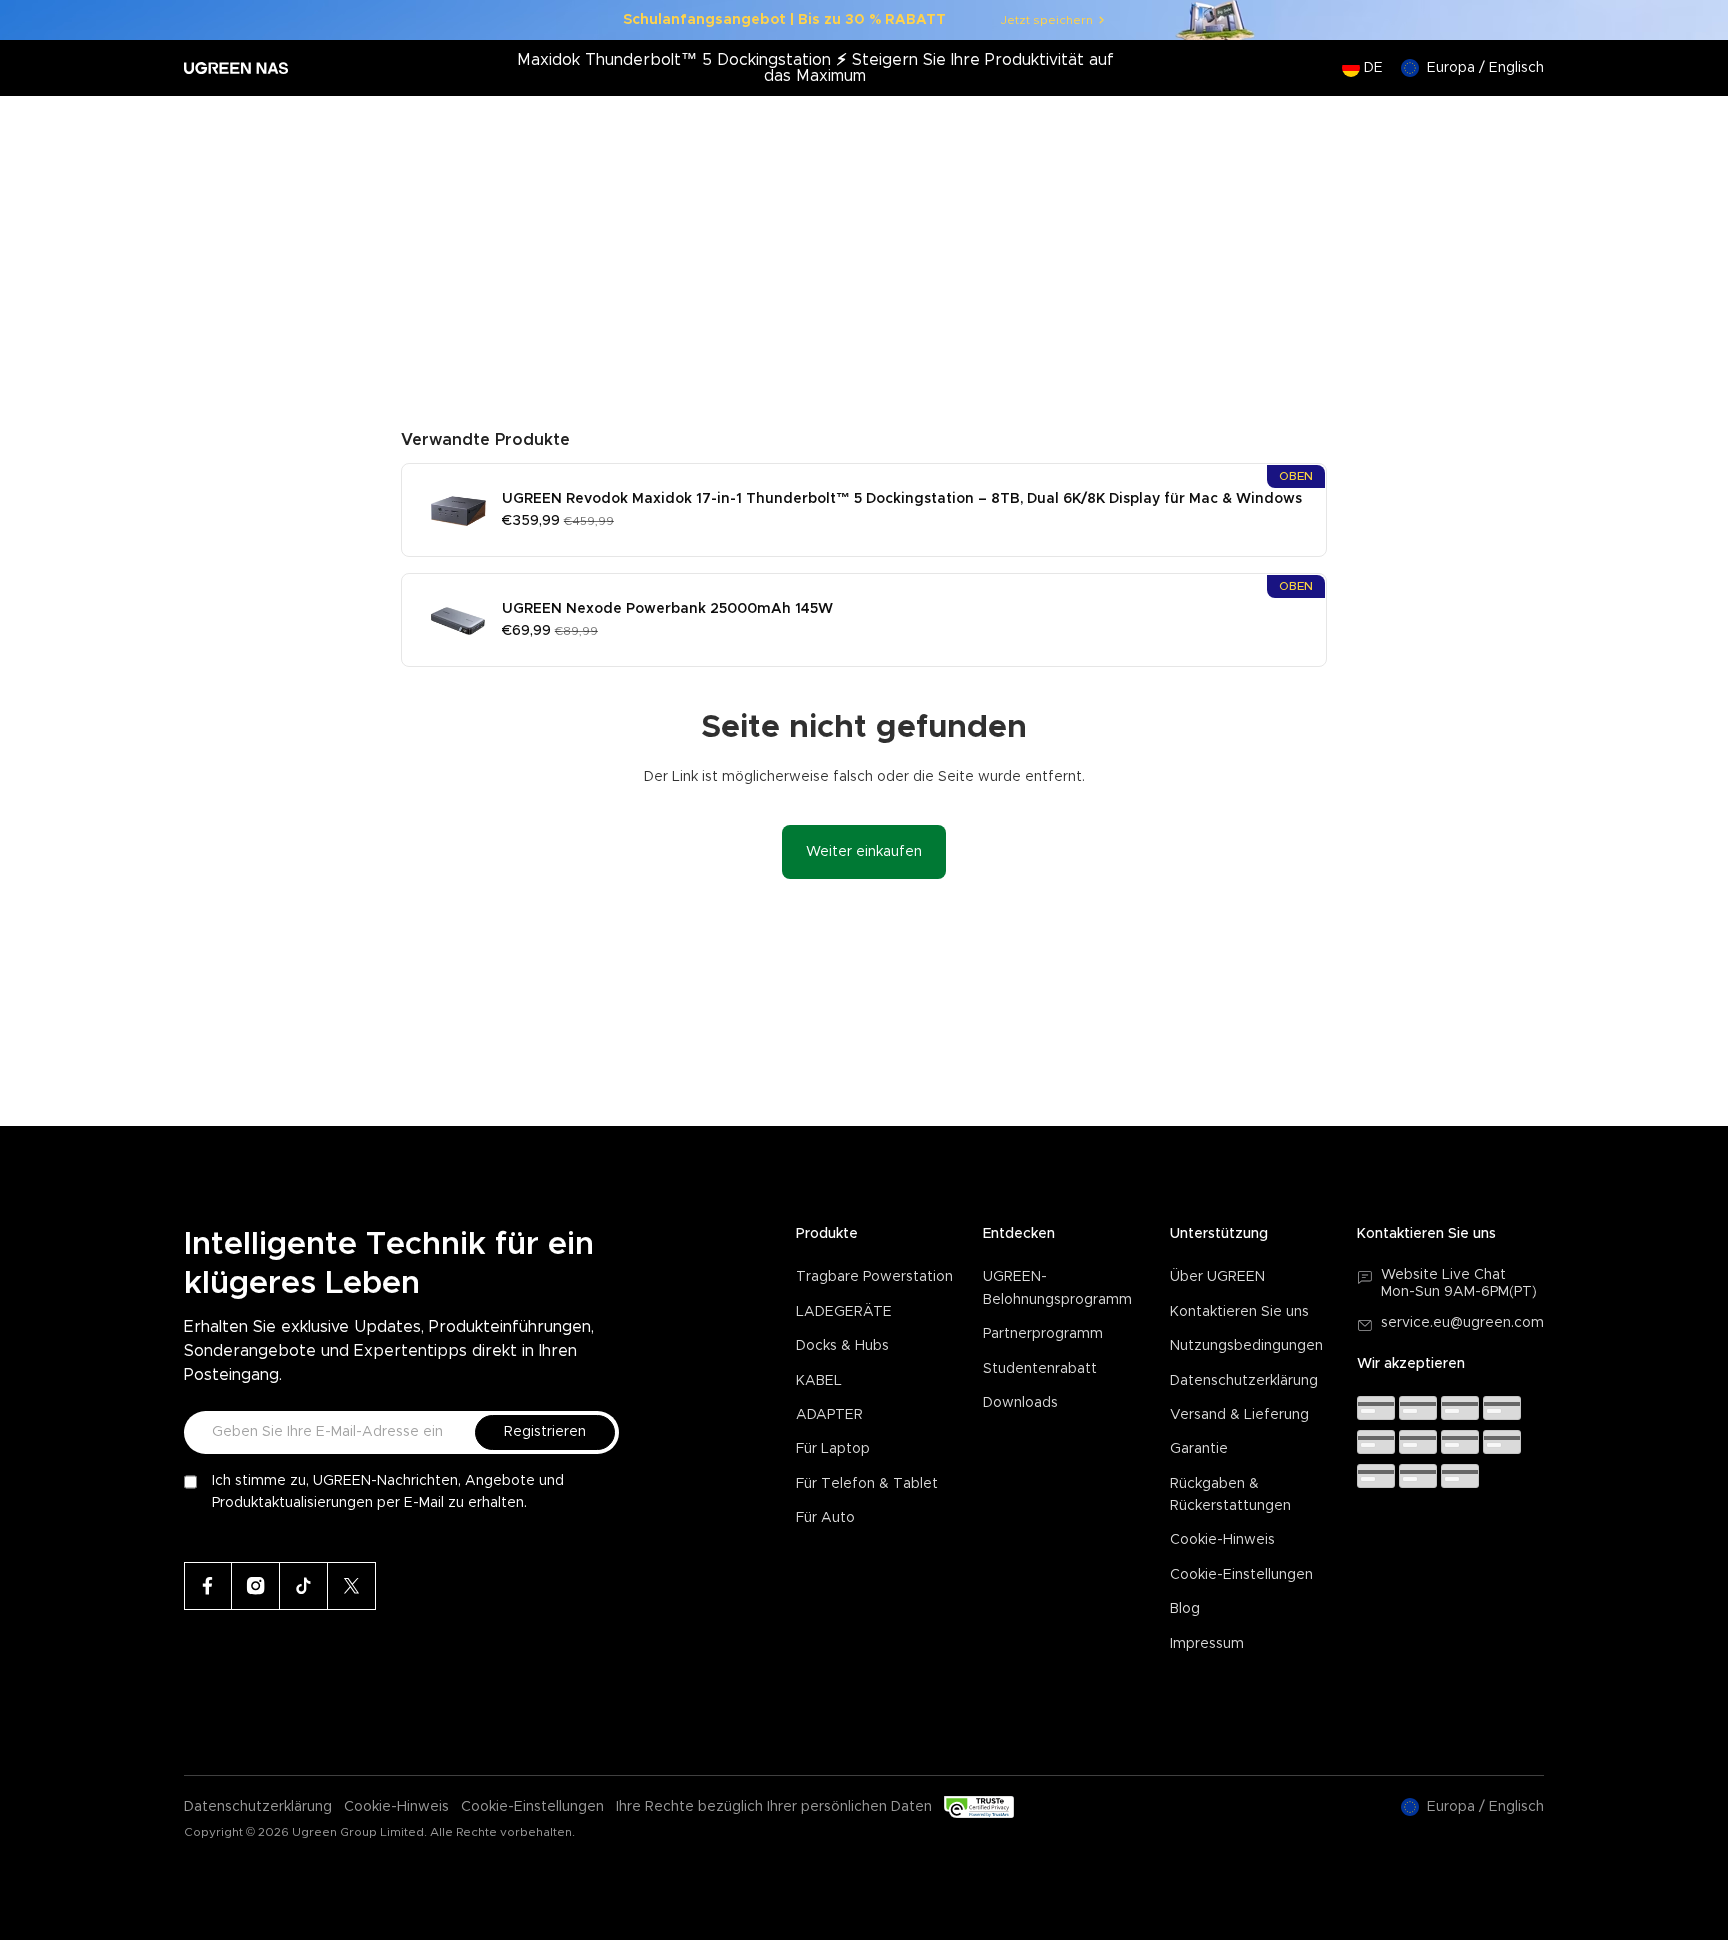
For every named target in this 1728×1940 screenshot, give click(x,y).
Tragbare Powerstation (874, 1277)
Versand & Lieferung (1239, 1415)
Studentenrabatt (1040, 1369)
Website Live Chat (1443, 1275)
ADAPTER (829, 1415)
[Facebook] (208, 1586)
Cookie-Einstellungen (1241, 1575)
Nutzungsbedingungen (1246, 1346)
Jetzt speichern (1047, 20)
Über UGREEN (1217, 1277)
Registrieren (545, 1432)
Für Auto (825, 1518)
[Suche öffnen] (1447, 126)
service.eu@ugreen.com (1462, 1323)
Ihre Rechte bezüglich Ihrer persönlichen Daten (774, 1807)
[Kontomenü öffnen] (1487, 126)
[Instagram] (256, 1586)
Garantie (1199, 1449)
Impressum (1207, 1644)
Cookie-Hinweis (1222, 1540)
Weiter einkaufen (864, 852)
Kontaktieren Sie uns (1239, 1312)
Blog (1185, 1609)
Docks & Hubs (842, 1346)
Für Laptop (833, 1449)
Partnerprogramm (1043, 1334)
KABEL (819, 1381)
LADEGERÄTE (844, 1312)
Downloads (1020, 1403)
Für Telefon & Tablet (867, 1484)
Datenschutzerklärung (1244, 1381)
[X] (352, 1586)
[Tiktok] (304, 1586)
